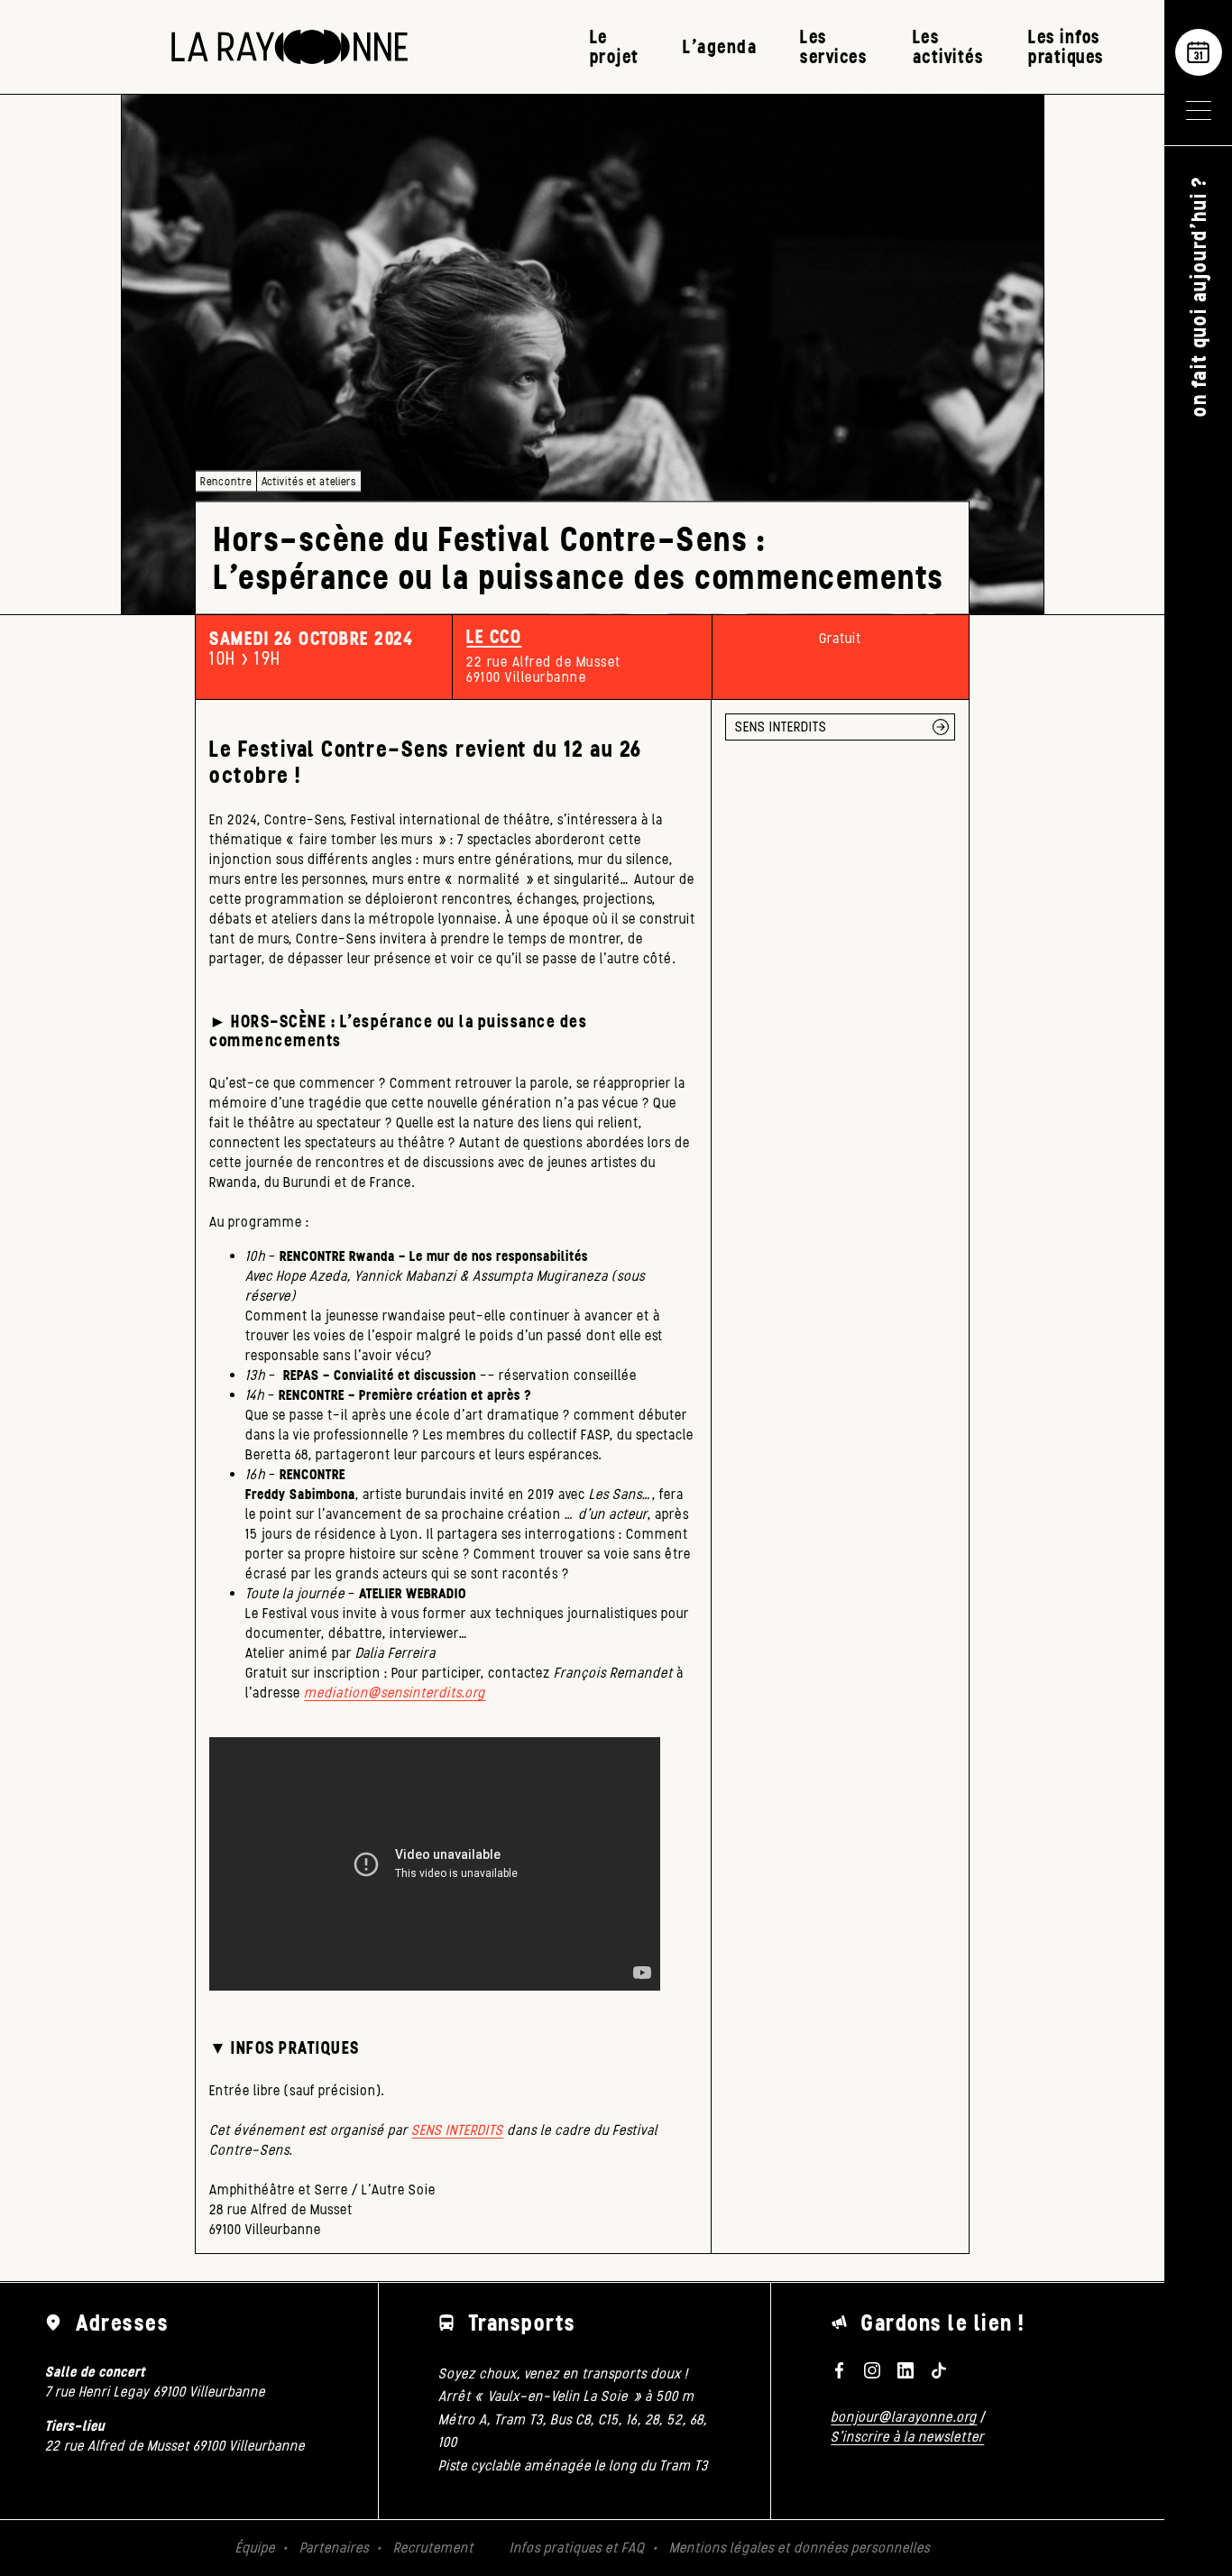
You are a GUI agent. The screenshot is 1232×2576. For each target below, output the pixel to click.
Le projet (615, 46)
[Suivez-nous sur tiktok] (939, 2370)
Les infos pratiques (1066, 46)
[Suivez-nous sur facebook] (839, 2370)
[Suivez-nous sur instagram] (872, 2370)
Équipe (255, 2548)
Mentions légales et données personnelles (800, 2548)
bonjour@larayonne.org (904, 2417)
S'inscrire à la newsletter (907, 2437)
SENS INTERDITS (457, 2130)
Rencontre (226, 481)
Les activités (948, 46)
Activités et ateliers (309, 481)
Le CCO (494, 637)
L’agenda (720, 46)
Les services (833, 46)
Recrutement (433, 2548)
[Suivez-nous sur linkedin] (906, 2370)
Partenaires (334, 2548)
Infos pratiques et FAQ (577, 2548)
